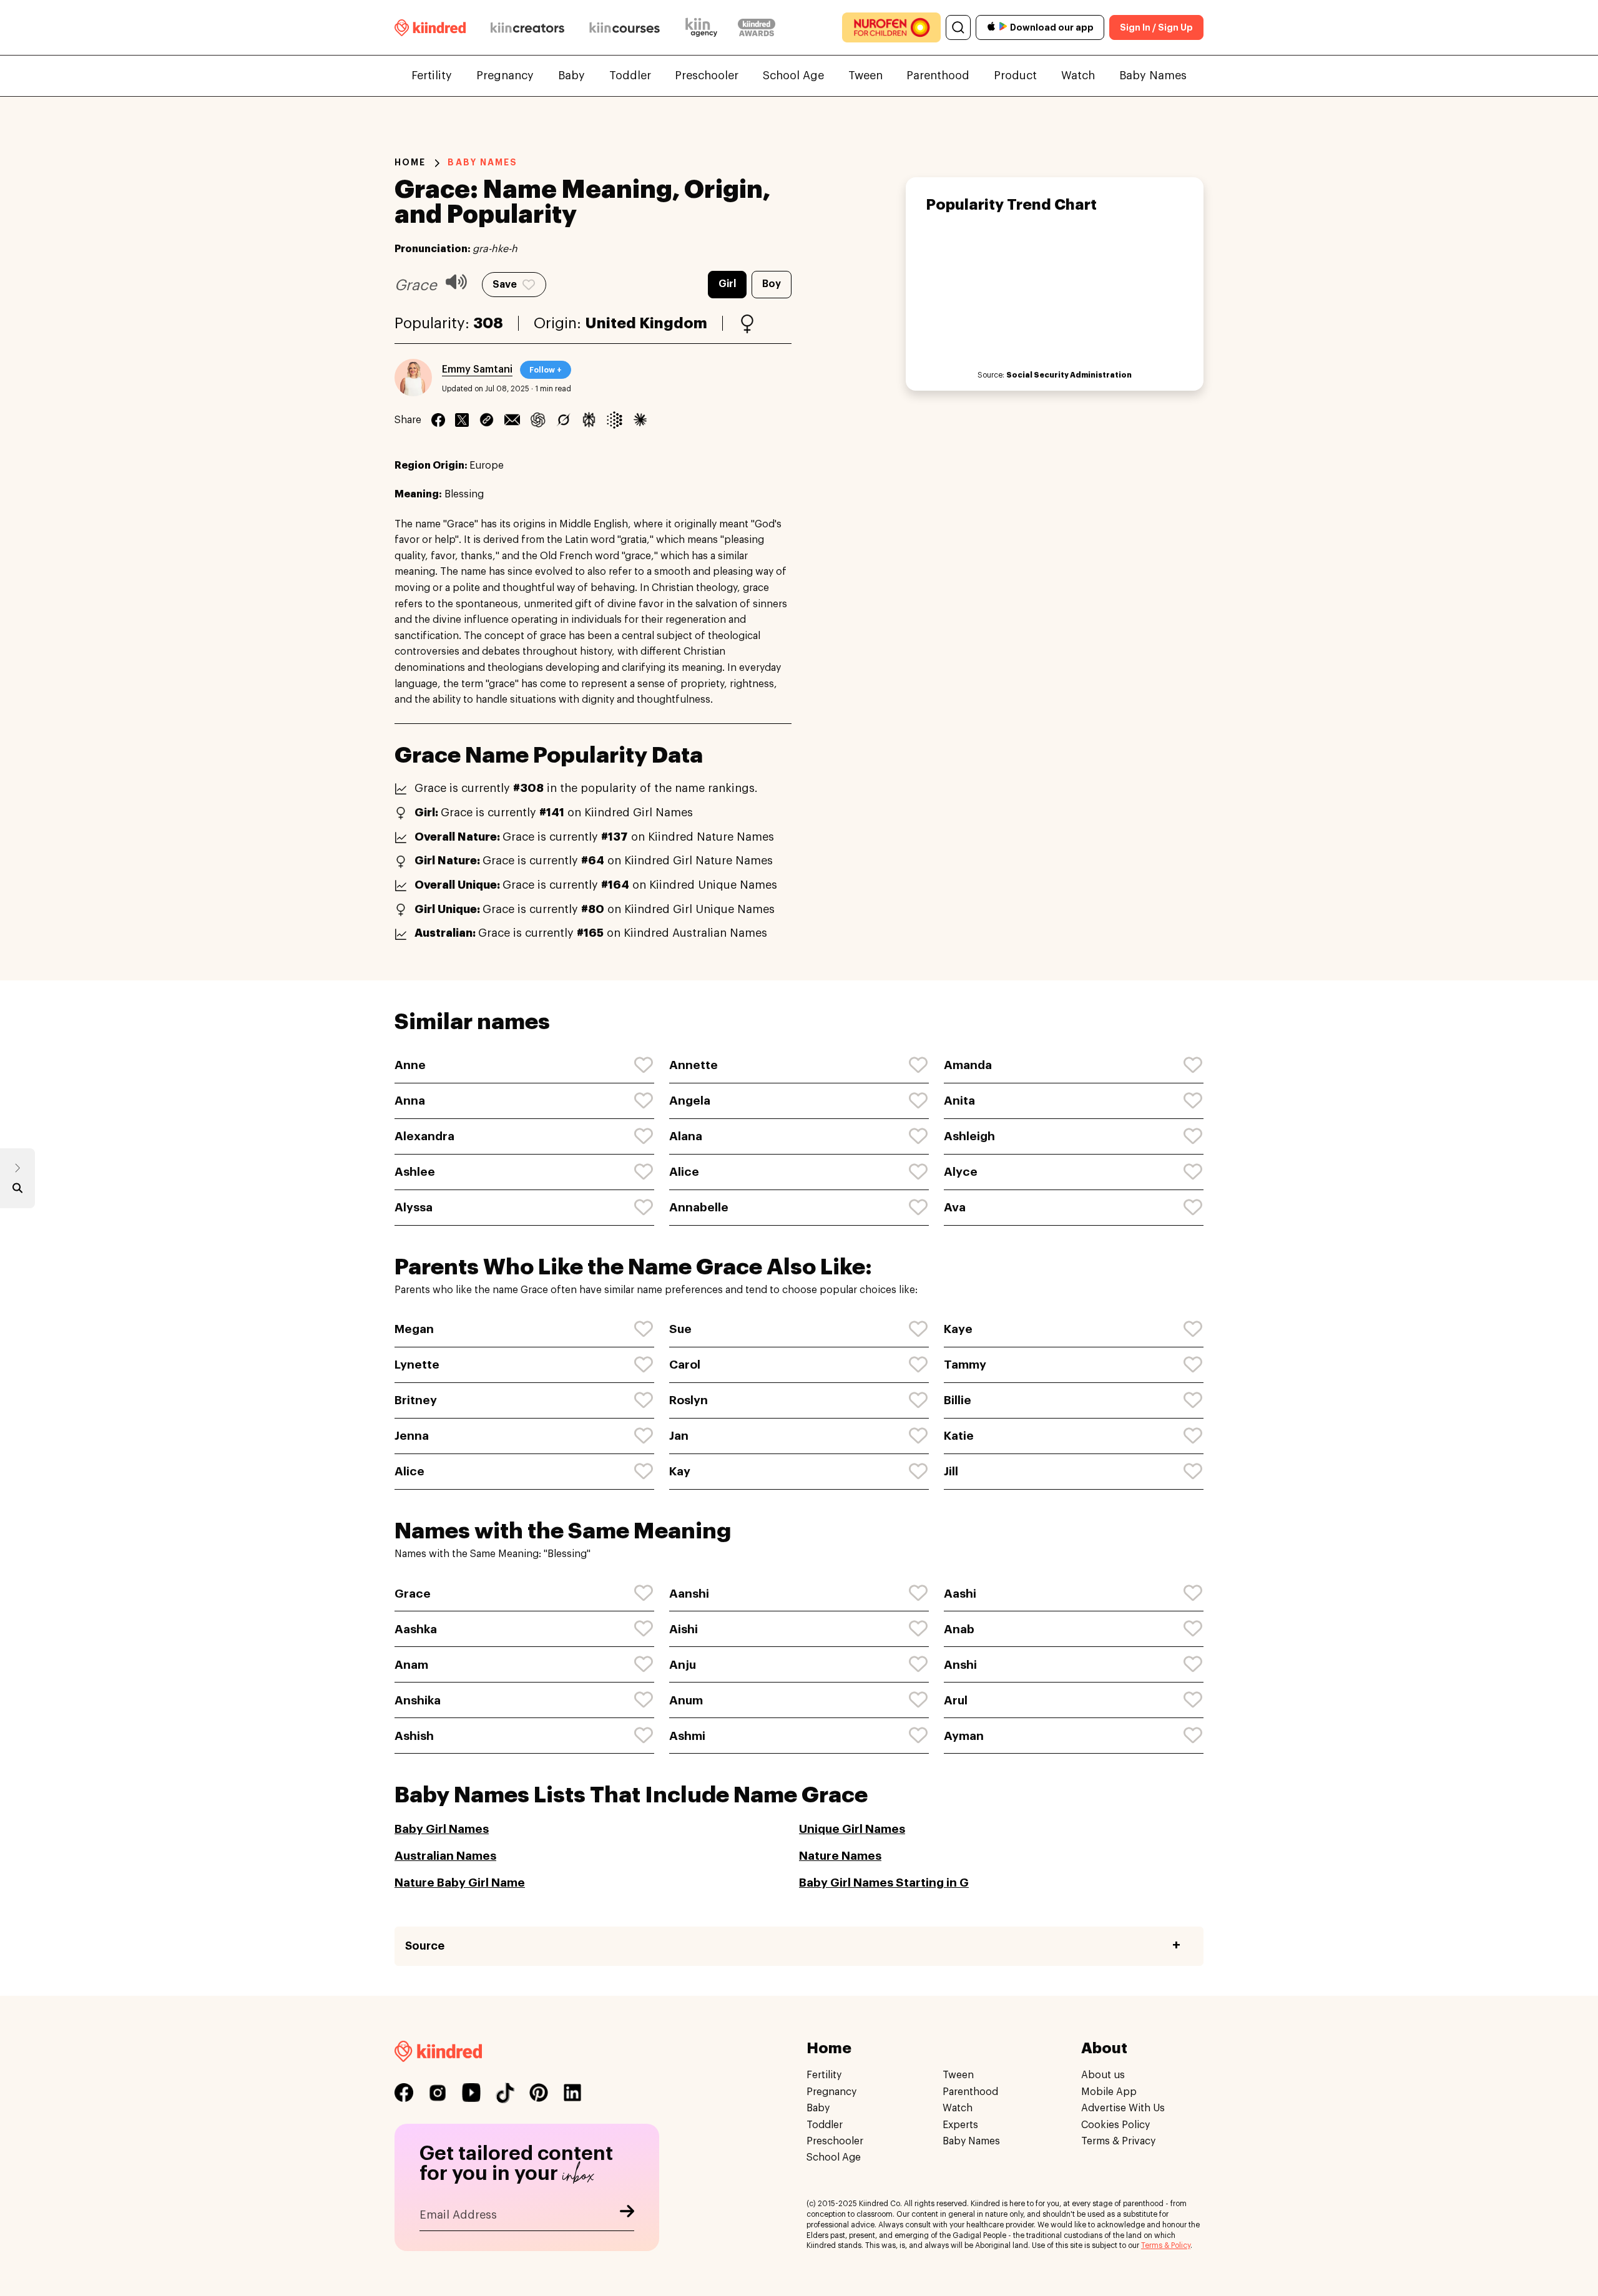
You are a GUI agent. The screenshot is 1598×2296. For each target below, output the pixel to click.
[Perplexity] (589, 420)
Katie (959, 1436)
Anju (683, 1665)
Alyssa (414, 1207)
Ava (955, 1207)
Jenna (412, 1436)
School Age (793, 76)
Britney (416, 1400)
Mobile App (1109, 2091)
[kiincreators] (527, 27)
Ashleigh (969, 1136)
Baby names (483, 162)
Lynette (417, 1365)
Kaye (958, 1329)
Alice (684, 1172)
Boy (772, 284)
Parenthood (938, 76)
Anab (959, 1629)
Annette (694, 1065)
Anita (959, 1101)
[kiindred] (430, 27)
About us (1103, 2075)
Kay (680, 1471)
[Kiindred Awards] (757, 27)
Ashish (414, 1736)
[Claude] (640, 420)
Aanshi (689, 1594)
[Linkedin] (487, 420)
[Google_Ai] (615, 420)
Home (410, 162)
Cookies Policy (1115, 2124)
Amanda (968, 1065)
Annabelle (699, 1207)
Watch (1078, 76)
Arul (956, 1700)
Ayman (964, 1736)
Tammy (965, 1365)
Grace (413, 1594)
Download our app (1052, 27)
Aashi (960, 1594)
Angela (690, 1101)
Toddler (630, 76)
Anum (686, 1700)
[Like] (644, 1065)
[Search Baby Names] (17, 1191)
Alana (686, 1136)
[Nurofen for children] (891, 27)
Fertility (432, 76)
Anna (410, 1101)
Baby (571, 76)
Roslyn (689, 1400)
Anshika (418, 1700)
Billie (958, 1400)
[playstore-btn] (1003, 27)
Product (1015, 76)
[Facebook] (438, 420)
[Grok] (563, 420)
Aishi (684, 1629)
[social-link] (404, 2093)
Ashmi (687, 1736)
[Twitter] (462, 420)
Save (505, 285)
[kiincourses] (625, 27)
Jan (679, 1436)
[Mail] (512, 420)
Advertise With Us (1123, 2108)
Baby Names (1153, 76)
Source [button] (425, 1946)
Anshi (960, 1665)
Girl (727, 284)
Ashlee (415, 1172)
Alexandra (424, 1136)
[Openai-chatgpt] (538, 420)
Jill (951, 1471)
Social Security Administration (1069, 375)
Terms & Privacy (1118, 2141)
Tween (865, 76)
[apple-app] (991, 28)
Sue (680, 1329)
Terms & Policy (1166, 2245)
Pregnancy (505, 76)
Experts (960, 2124)
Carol (685, 1365)
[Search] (958, 27)
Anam (411, 1665)
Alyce (961, 1172)
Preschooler (707, 76)
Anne (410, 1065)
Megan (414, 1329)
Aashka (416, 1629)
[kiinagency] (704, 27)
